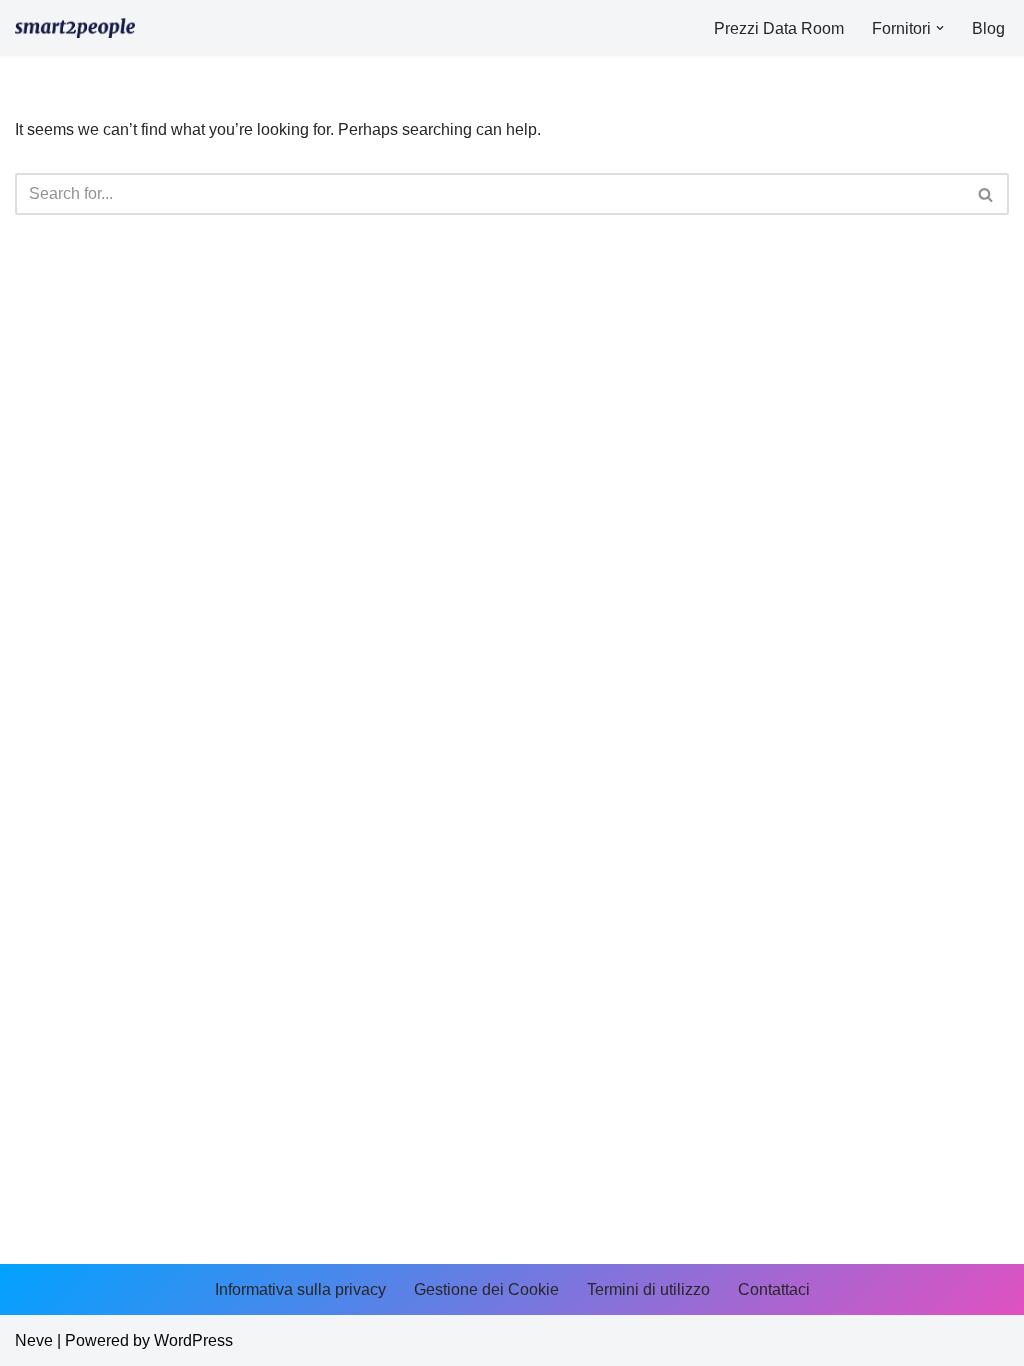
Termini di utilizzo (648, 1289)
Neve (34, 1340)
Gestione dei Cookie (486, 1289)
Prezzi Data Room (779, 28)
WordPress (193, 1340)
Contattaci (774, 1289)
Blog (988, 28)
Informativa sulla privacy (300, 1289)
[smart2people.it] (75, 28)
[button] (940, 28)
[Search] (986, 194)
